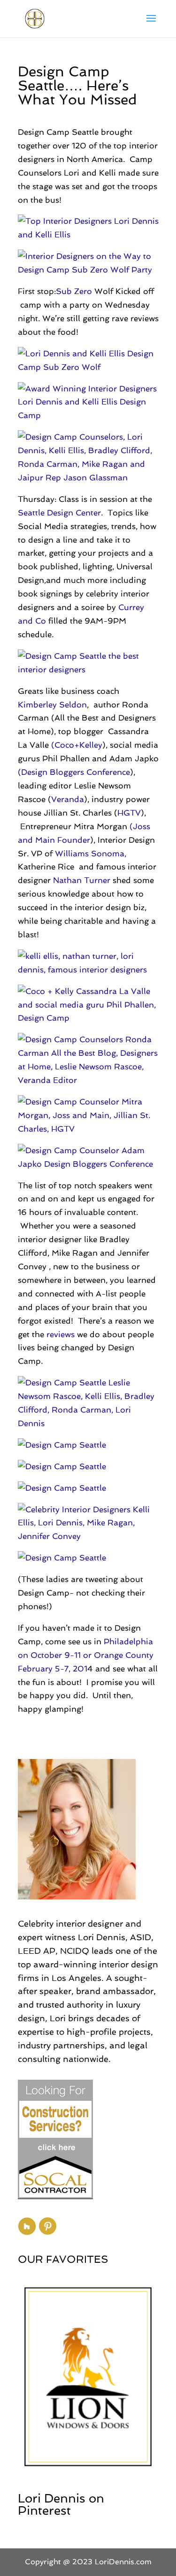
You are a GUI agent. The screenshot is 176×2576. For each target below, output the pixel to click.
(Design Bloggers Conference (74, 772)
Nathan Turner (82, 880)
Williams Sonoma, (91, 854)
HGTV (129, 813)
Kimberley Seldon (52, 705)
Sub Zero (74, 291)
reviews (62, 1334)
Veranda (68, 799)
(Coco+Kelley (77, 745)
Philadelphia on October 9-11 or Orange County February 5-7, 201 (86, 1655)
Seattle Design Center (59, 513)
